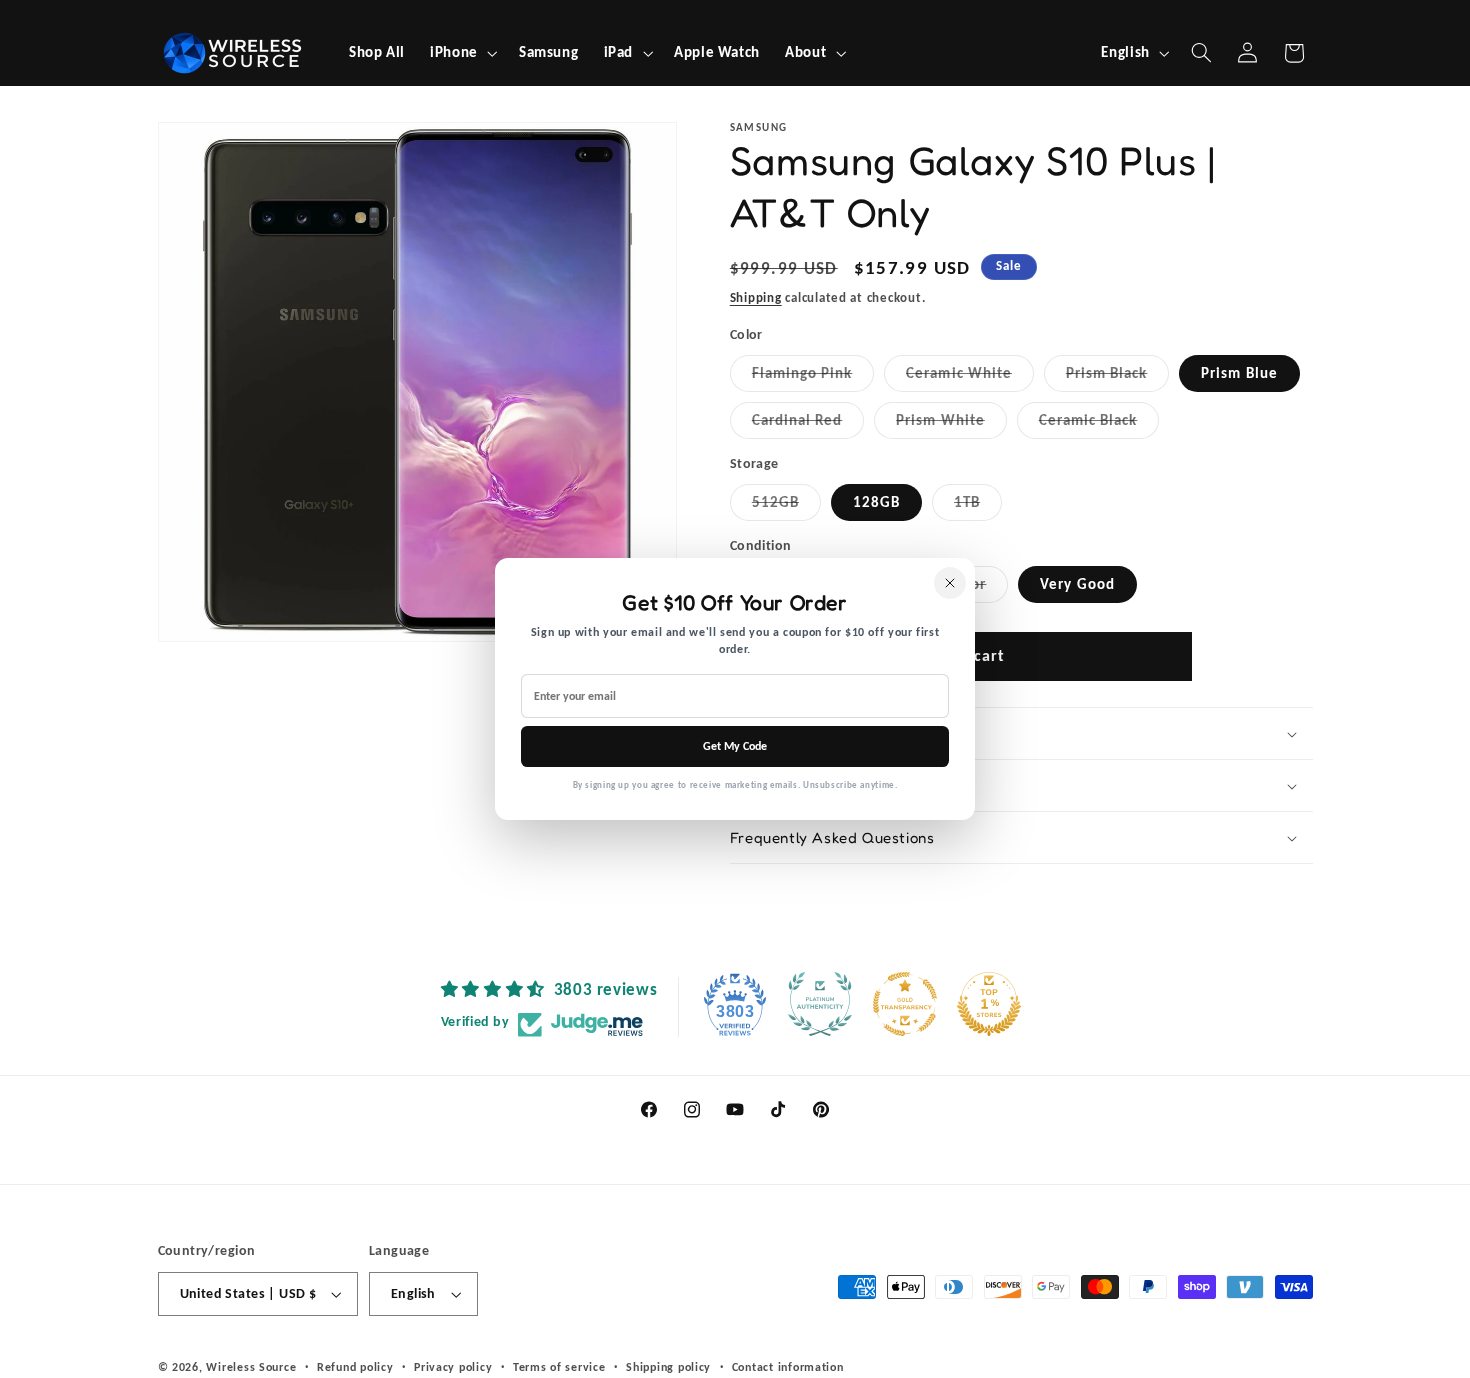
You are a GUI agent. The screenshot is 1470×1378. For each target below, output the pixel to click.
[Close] (950, 583)
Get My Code (735, 746)
